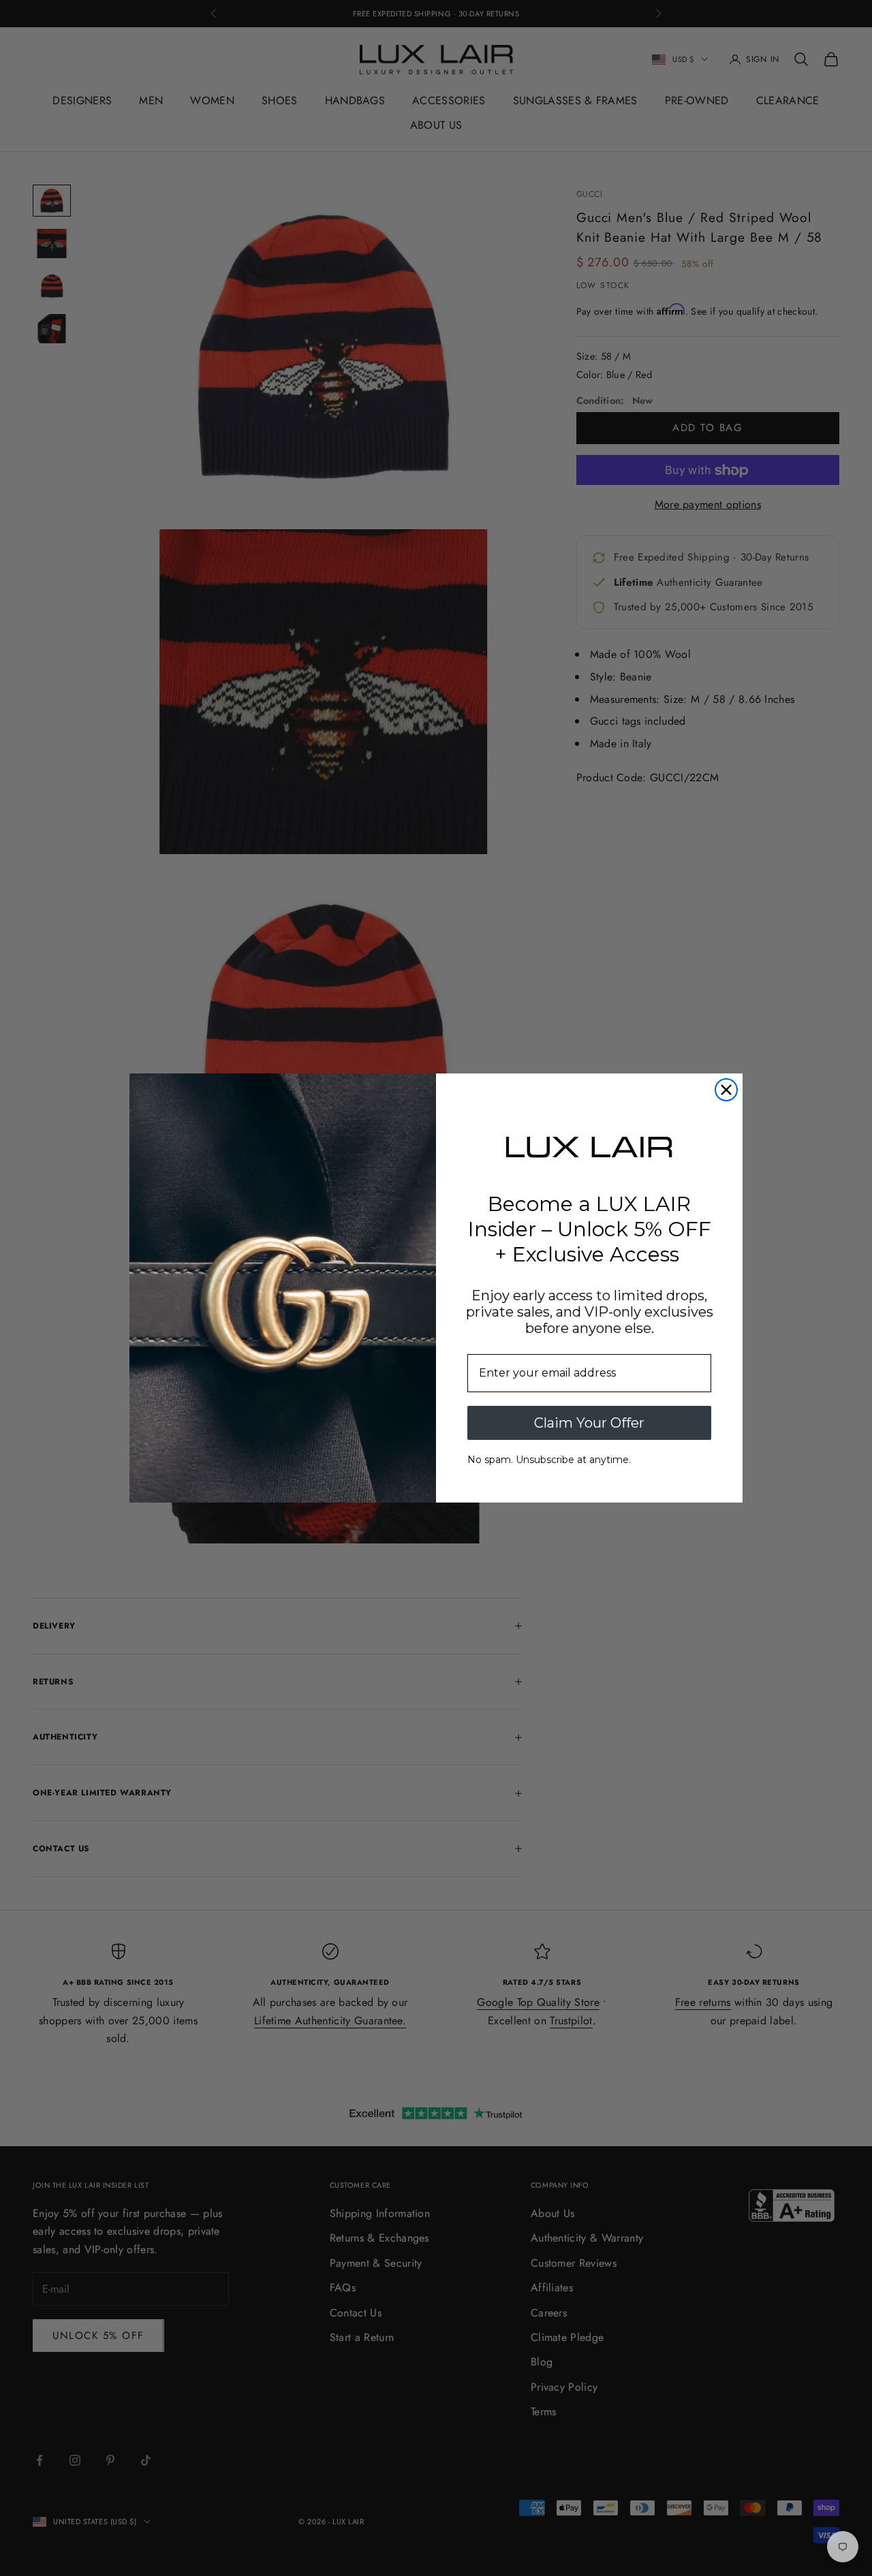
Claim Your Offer (589, 1423)
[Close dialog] (726, 1090)
